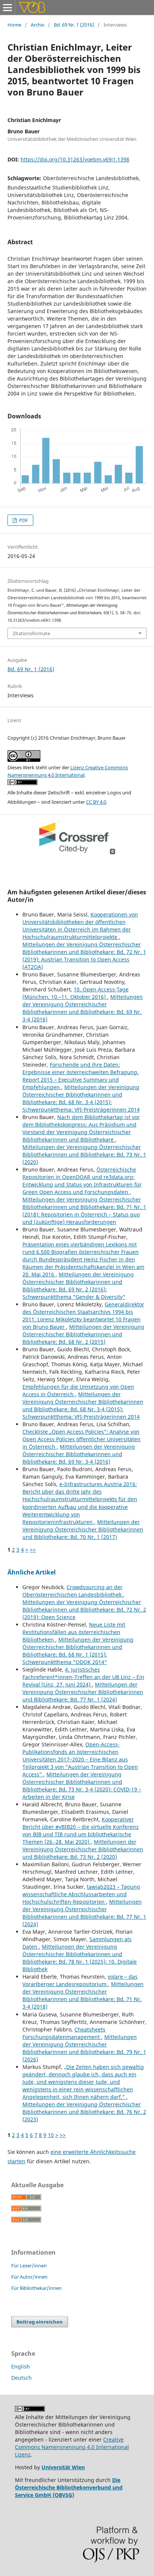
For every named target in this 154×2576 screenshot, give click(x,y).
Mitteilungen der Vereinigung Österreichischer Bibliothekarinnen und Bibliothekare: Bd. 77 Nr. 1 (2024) (83, 1692)
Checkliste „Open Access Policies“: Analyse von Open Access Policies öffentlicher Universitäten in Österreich (81, 1439)
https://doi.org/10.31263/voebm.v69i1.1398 (75, 159)
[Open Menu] (7, 7)
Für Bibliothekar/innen (36, 2288)
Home (14, 25)
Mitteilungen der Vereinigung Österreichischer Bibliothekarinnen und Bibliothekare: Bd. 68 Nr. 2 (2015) (83, 1334)
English (21, 2366)
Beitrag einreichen (40, 2322)
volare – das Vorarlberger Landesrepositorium (80, 1980)
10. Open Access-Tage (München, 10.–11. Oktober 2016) (76, 993)
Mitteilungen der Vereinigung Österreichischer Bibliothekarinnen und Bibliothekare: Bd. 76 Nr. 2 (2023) (84, 2112)
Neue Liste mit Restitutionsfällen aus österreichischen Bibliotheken (74, 1632)
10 (51, 2135)
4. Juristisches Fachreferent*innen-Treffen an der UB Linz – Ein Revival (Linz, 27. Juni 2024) (83, 1677)
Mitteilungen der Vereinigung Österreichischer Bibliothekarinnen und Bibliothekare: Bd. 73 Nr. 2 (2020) (83, 1849)
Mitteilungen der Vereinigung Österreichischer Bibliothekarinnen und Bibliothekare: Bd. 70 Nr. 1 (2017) (83, 1529)
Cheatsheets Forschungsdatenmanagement (64, 2033)
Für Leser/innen (29, 2266)
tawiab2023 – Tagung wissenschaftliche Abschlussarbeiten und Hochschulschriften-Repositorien (81, 1894)
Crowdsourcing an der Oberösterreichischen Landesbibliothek (73, 1591)
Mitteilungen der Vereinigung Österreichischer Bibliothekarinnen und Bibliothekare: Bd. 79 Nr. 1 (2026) (84, 2048)
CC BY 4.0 (96, 802)
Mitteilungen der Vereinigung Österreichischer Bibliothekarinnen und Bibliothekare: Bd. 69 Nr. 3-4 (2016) (83, 1008)
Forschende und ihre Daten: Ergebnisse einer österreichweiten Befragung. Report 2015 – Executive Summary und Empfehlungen (81, 1076)
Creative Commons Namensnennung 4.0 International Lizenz (72, 2447)
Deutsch (21, 2378)
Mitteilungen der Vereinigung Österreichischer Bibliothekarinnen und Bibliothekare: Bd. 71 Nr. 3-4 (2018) (83, 1995)
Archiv (38, 25)
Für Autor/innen (29, 2277)
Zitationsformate (31, 633)
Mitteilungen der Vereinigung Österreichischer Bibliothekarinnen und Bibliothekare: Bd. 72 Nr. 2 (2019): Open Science (84, 1610)
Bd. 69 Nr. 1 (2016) (74, 25)
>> (33, 1550)
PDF (23, 520)
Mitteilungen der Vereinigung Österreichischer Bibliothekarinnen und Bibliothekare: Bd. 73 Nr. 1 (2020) (84, 1154)
